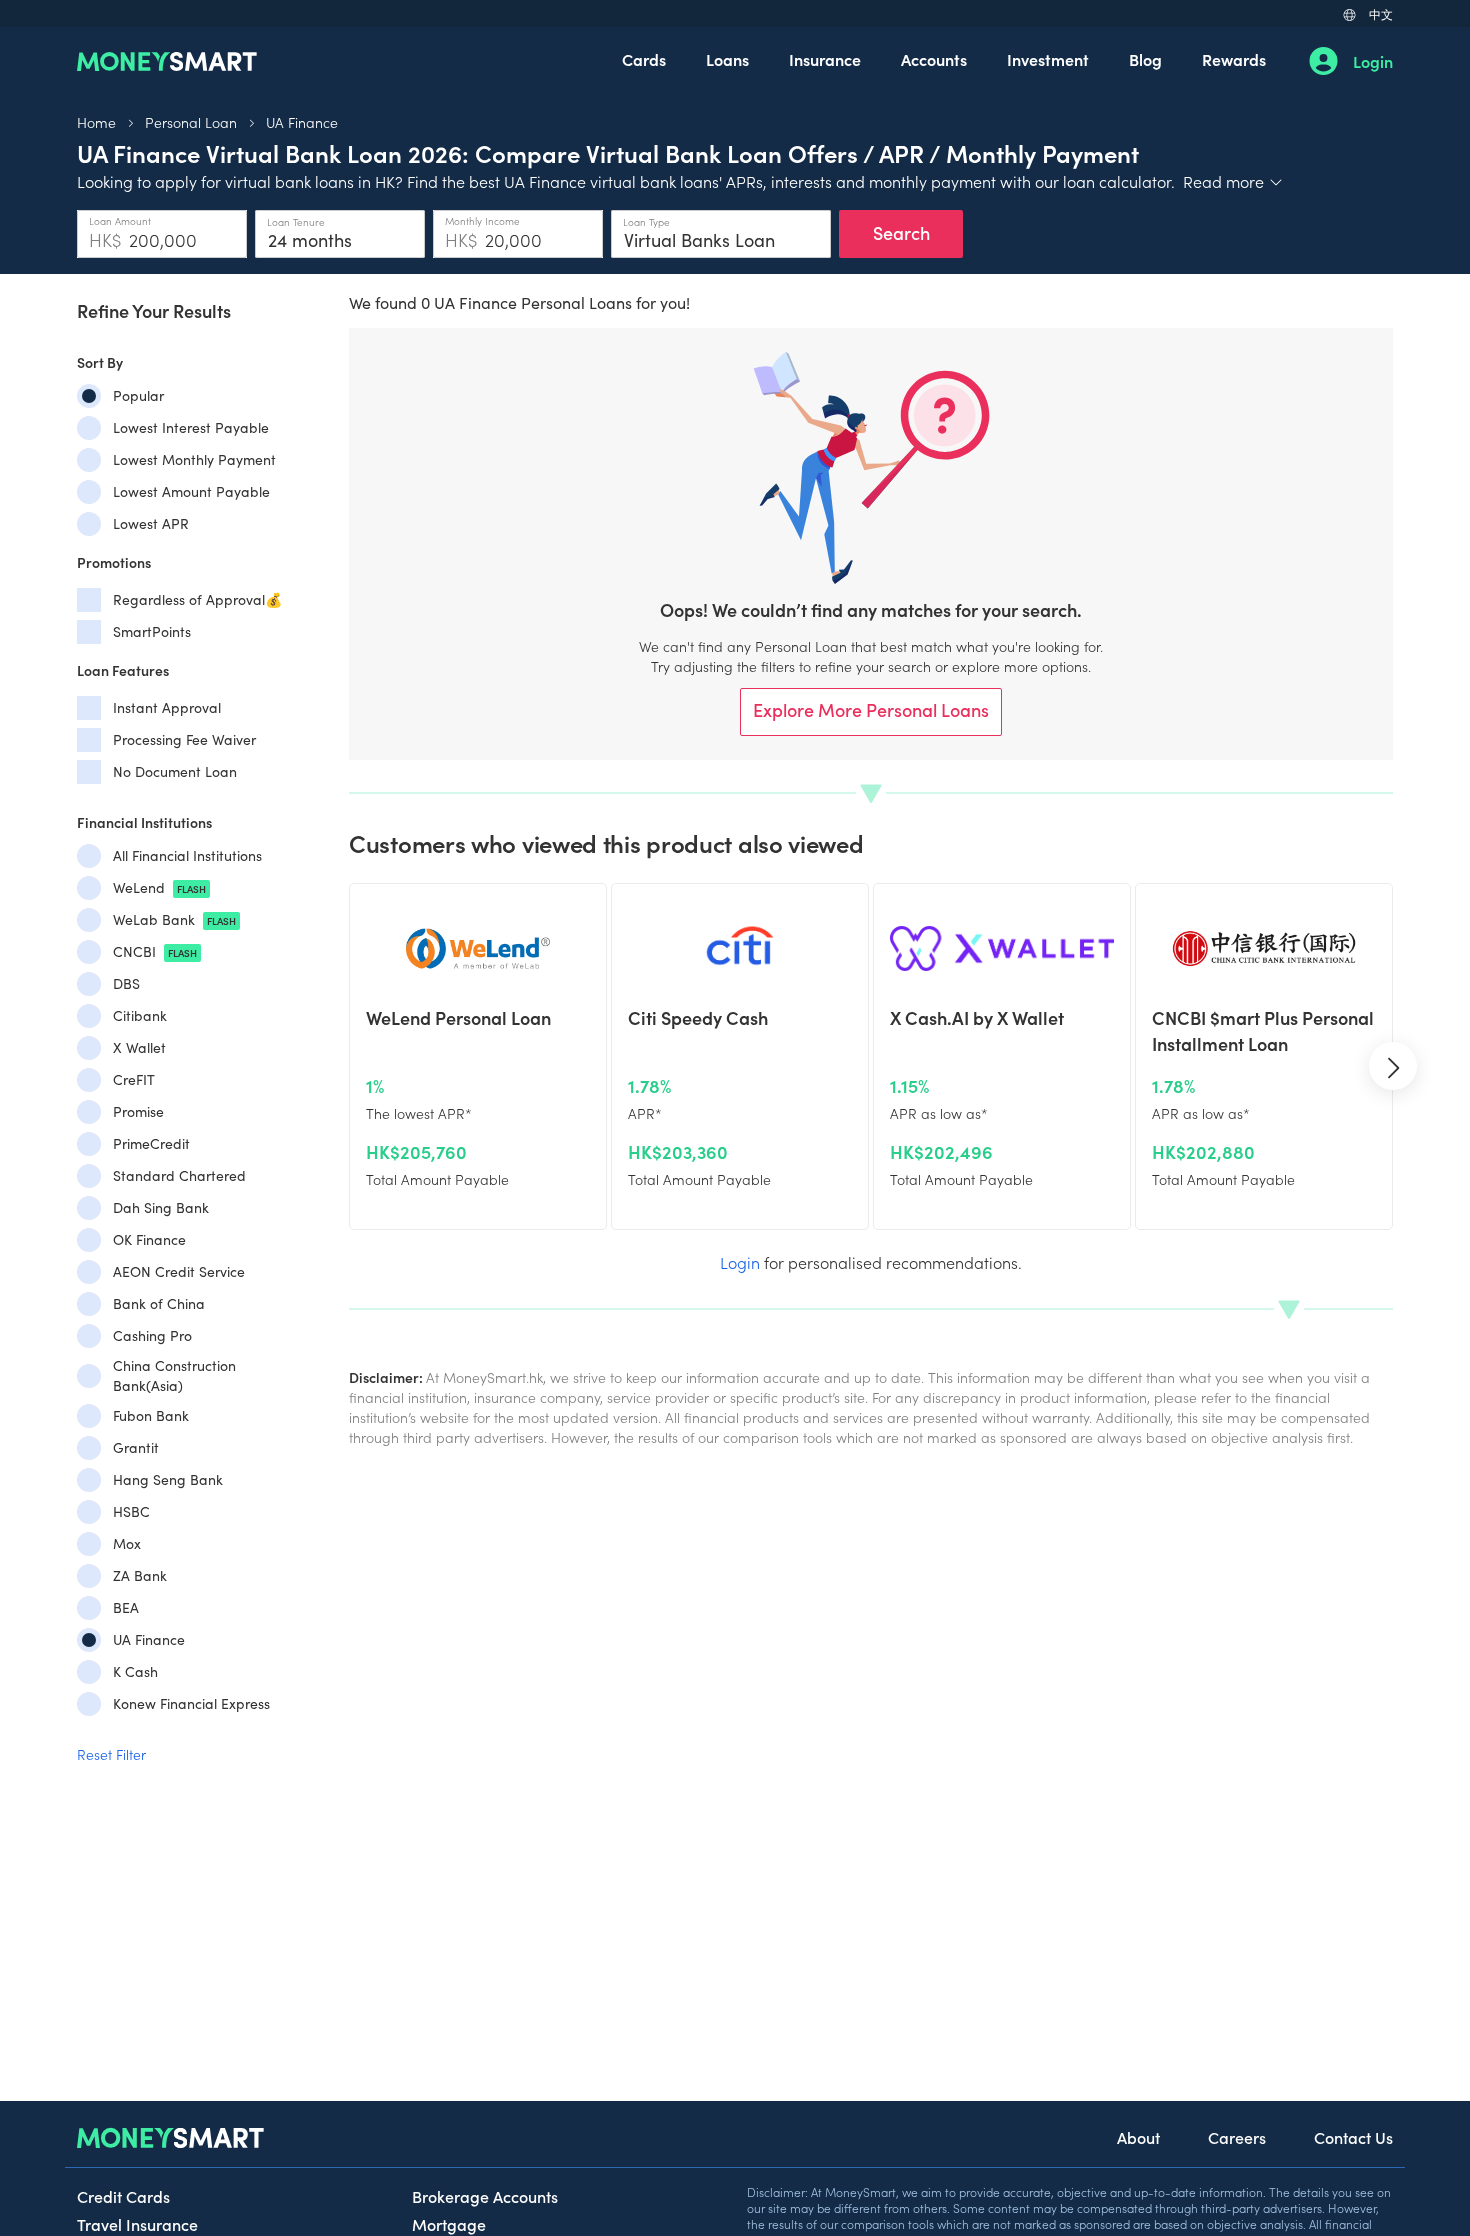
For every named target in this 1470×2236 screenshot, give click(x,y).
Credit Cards (123, 2196)
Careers (1237, 2137)
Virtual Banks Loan (699, 240)
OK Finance (149, 1239)
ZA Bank (140, 1575)
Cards (644, 59)
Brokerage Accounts (485, 2196)
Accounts (934, 59)
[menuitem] (644, 61)
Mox (127, 1543)
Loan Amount (120, 221)
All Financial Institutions (187, 855)
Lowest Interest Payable (191, 427)
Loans (727, 59)
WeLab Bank (174, 919)
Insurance (825, 59)
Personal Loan (191, 122)
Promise (138, 1111)
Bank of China (159, 1303)
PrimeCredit (151, 1143)
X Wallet (139, 1047)
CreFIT (134, 1079)
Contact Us (1353, 2137)
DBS (126, 983)
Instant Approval (167, 707)
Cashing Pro (152, 1335)
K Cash (135, 1671)
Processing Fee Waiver (184, 739)
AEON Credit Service (179, 1271)
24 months (310, 240)
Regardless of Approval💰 (197, 599)
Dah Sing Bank (161, 1207)
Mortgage (449, 2224)
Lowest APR (151, 523)
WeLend (159, 887)
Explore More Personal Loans (871, 709)
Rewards (1234, 59)
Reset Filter (111, 1754)
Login (1373, 61)
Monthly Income (482, 221)
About (1138, 2137)
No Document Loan (175, 771)
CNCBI (155, 951)
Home (96, 122)
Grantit (136, 1447)
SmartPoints (152, 631)
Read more (1233, 181)
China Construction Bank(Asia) (174, 1375)
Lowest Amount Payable (191, 491)
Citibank (140, 1015)
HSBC (131, 1511)
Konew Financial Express (191, 1703)
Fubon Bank (151, 1415)
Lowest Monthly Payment (194, 459)
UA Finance (302, 122)
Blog (1145, 59)
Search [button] (901, 232)
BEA (126, 1607)
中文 (1381, 13)
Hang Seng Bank (168, 1479)
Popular (138, 395)
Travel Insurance (137, 2224)
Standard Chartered (179, 1175)
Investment (1048, 59)
